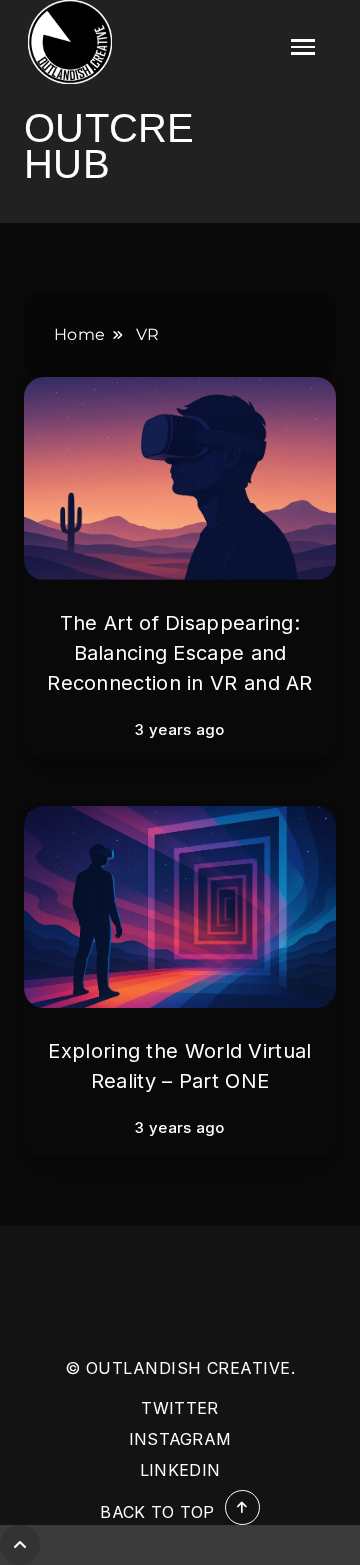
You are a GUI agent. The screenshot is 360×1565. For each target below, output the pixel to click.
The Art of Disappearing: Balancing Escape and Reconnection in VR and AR (180, 653)
